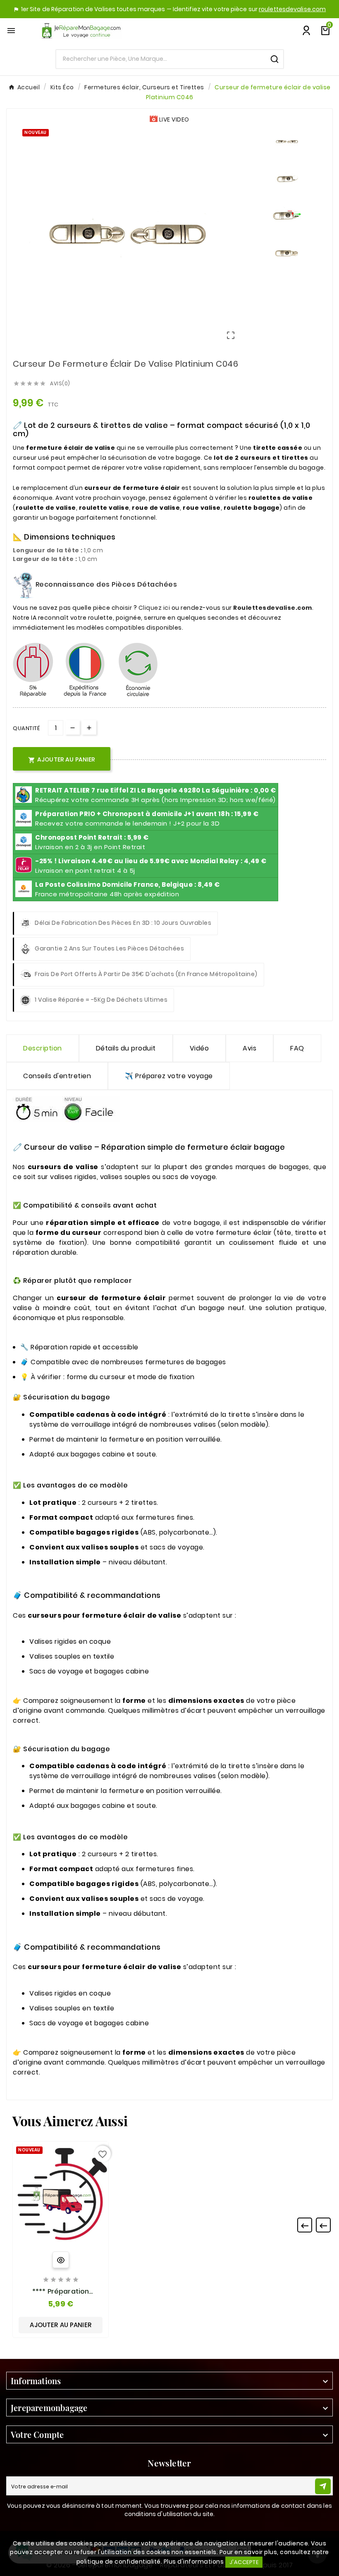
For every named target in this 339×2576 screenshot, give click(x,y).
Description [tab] (43, 1048)
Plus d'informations (194, 2562)
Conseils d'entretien (57, 1076)
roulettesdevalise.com (292, 9)
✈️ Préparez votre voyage (169, 1076)
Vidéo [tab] (199, 1048)
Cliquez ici (154, 608)
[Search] (275, 59)
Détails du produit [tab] (126, 1048)
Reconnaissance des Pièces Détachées (105, 584)
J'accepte (244, 2562)
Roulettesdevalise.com (273, 608)
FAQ (297, 1048)
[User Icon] (306, 31)
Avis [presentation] (249, 1048)
